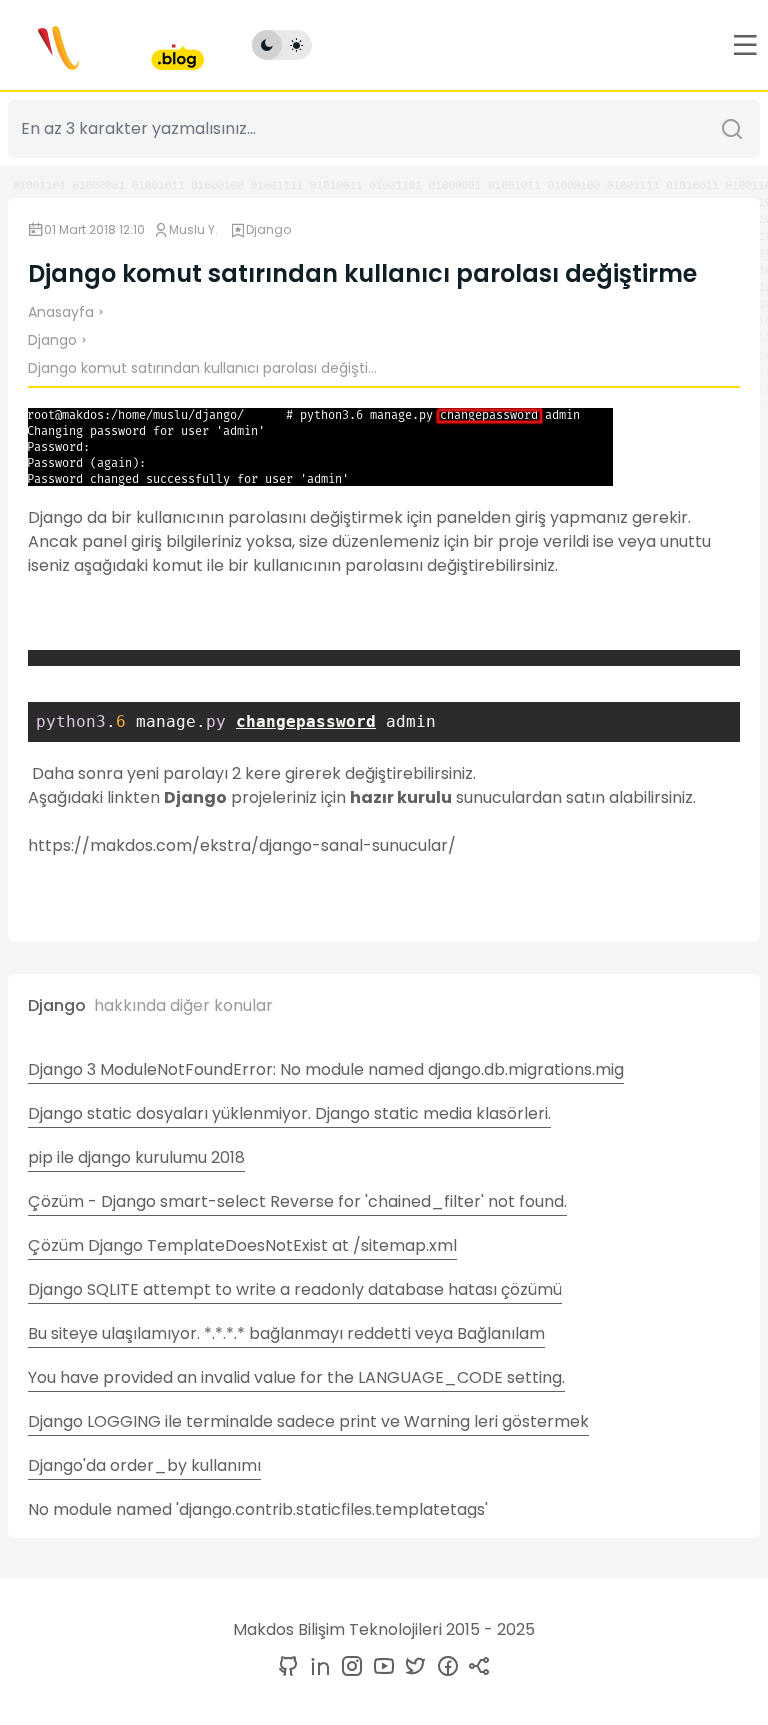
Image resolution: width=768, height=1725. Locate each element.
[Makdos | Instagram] (348, 1667)
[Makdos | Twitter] (412, 1667)
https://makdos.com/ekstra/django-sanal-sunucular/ (242, 845)
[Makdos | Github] (288, 1667)
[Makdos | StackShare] (476, 1667)
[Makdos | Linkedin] (316, 1667)
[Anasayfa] (106, 45)
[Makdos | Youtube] (380, 1667)
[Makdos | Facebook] (444, 1667)
